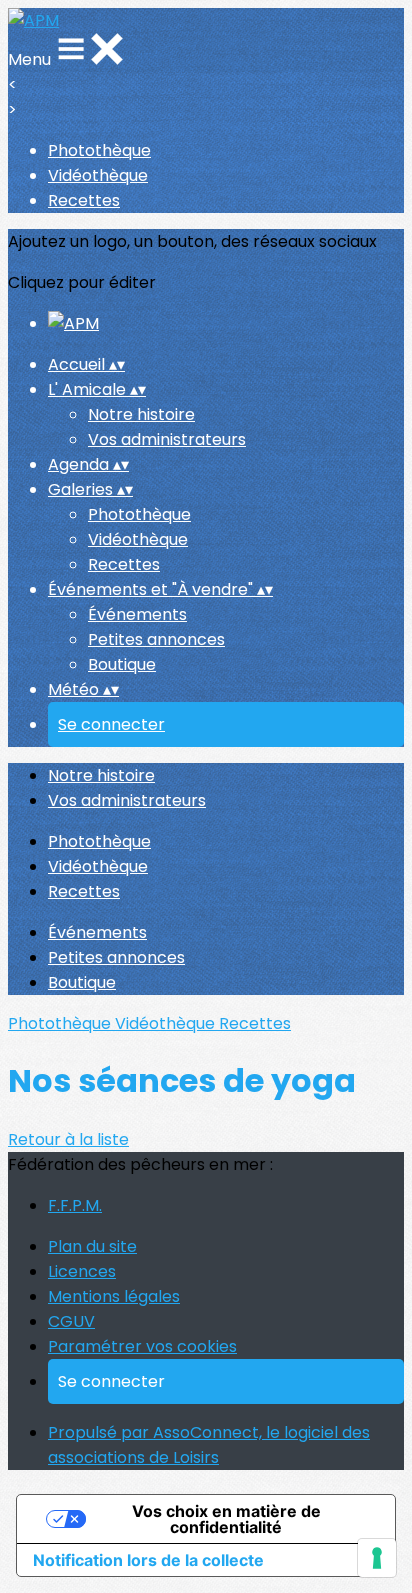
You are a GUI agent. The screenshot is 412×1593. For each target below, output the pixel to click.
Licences (82, 1271)
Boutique (122, 664)
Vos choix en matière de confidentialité (226, 1519)
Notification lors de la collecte (148, 1560)
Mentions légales (114, 1296)
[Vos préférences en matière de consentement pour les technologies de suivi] (377, 1558)
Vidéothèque (98, 175)
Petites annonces (156, 639)
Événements (137, 614)
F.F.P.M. (75, 1205)
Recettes (84, 200)
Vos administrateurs (167, 439)
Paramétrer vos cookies (142, 1346)
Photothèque (99, 150)
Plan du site (92, 1246)
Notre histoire (141, 414)
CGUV (71, 1321)
